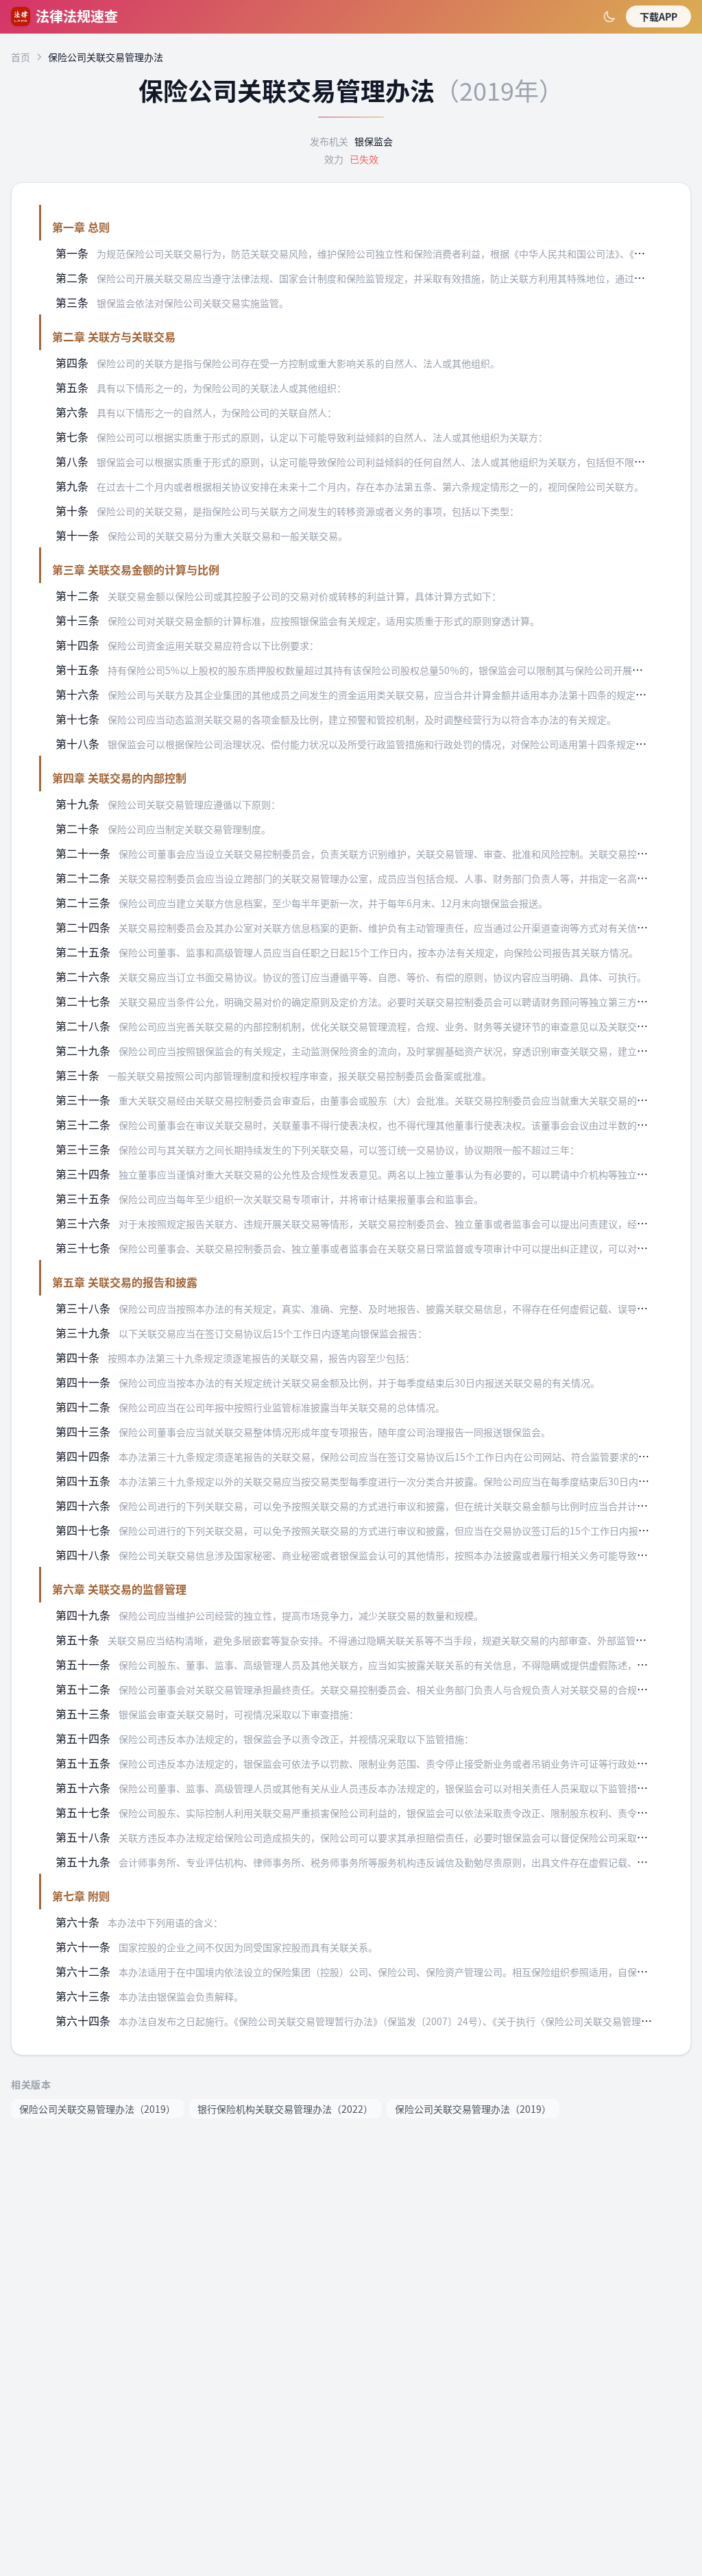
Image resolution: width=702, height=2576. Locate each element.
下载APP (658, 16)
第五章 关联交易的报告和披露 (125, 1282)
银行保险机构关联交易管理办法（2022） (285, 2109)
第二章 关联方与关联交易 (114, 336)
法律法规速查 (77, 16)
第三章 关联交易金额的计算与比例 (136, 569)
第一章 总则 (81, 227)
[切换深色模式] (609, 16)
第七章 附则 (81, 1896)
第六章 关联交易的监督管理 (119, 1589)
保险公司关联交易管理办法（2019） (97, 2109)
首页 (21, 57)
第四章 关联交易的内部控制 (119, 778)
